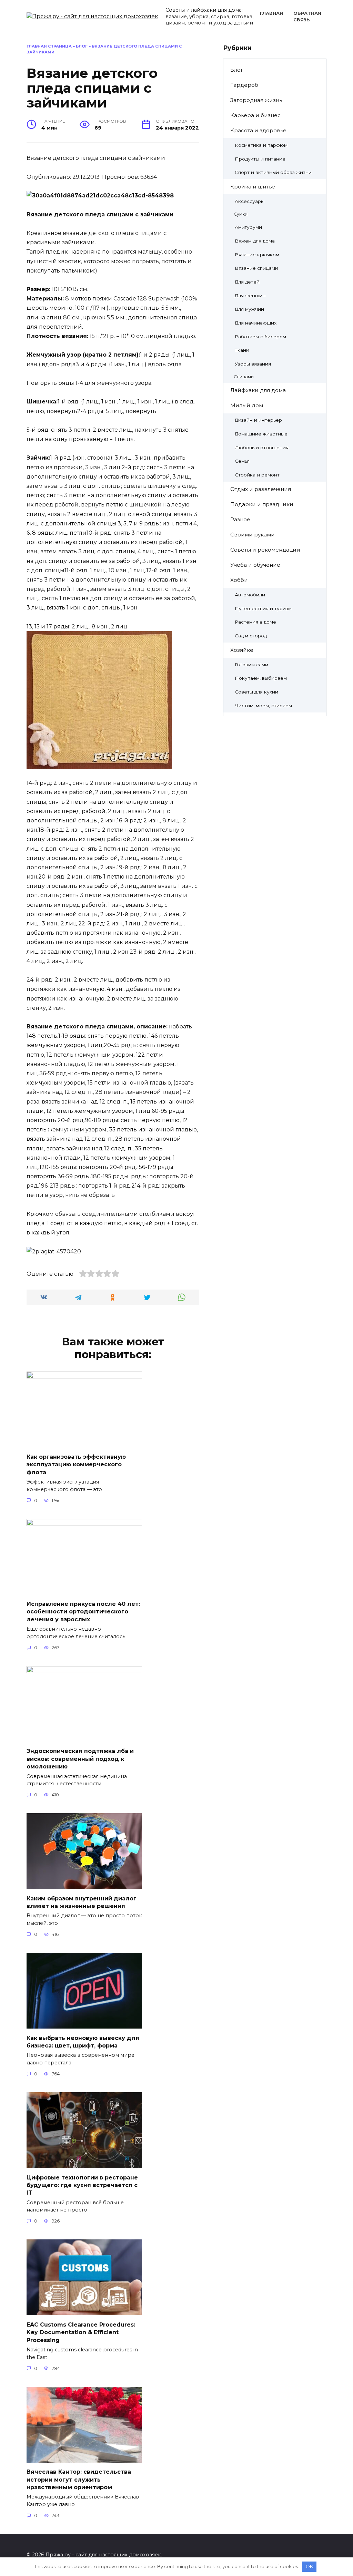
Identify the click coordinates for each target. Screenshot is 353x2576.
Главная (271, 13)
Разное (240, 519)
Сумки (241, 214)
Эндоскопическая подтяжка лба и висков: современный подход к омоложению (80, 1759)
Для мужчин (249, 309)
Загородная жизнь (256, 100)
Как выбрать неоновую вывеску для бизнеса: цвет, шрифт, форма (83, 2041)
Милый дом (247, 405)
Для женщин (250, 296)
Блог (82, 46)
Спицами (244, 377)
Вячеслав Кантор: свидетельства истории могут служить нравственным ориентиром (79, 2480)
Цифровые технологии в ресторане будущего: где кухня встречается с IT (82, 2185)
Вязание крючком (257, 255)
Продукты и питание (260, 159)
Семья (242, 461)
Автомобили (250, 595)
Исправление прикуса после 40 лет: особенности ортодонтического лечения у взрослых (83, 1612)
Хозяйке (242, 650)
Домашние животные (261, 434)
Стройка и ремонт (257, 475)
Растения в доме (255, 622)
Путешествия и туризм (263, 608)
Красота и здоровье (258, 130)
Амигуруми (248, 227)
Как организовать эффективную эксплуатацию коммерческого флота (76, 1464)
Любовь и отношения (262, 448)
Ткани (242, 350)
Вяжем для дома (255, 241)
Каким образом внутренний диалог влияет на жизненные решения (82, 1902)
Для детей (247, 282)
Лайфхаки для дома (258, 390)
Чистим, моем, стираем (263, 706)
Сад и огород (251, 636)
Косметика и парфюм (261, 145)
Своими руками (253, 535)
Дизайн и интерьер (258, 420)
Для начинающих (256, 323)
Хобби (239, 580)
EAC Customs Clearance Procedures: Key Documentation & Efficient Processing (81, 2332)
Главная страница (49, 46)
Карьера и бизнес (255, 115)
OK (309, 2566)
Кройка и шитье (253, 187)
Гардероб (244, 85)
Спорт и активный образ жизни (273, 172)
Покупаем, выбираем (261, 678)
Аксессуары (250, 201)
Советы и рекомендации (265, 550)
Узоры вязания (253, 364)
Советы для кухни (256, 692)
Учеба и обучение (255, 565)
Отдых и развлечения (261, 489)
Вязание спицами (256, 268)
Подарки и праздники (262, 504)
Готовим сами (251, 665)
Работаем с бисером (260, 337)
